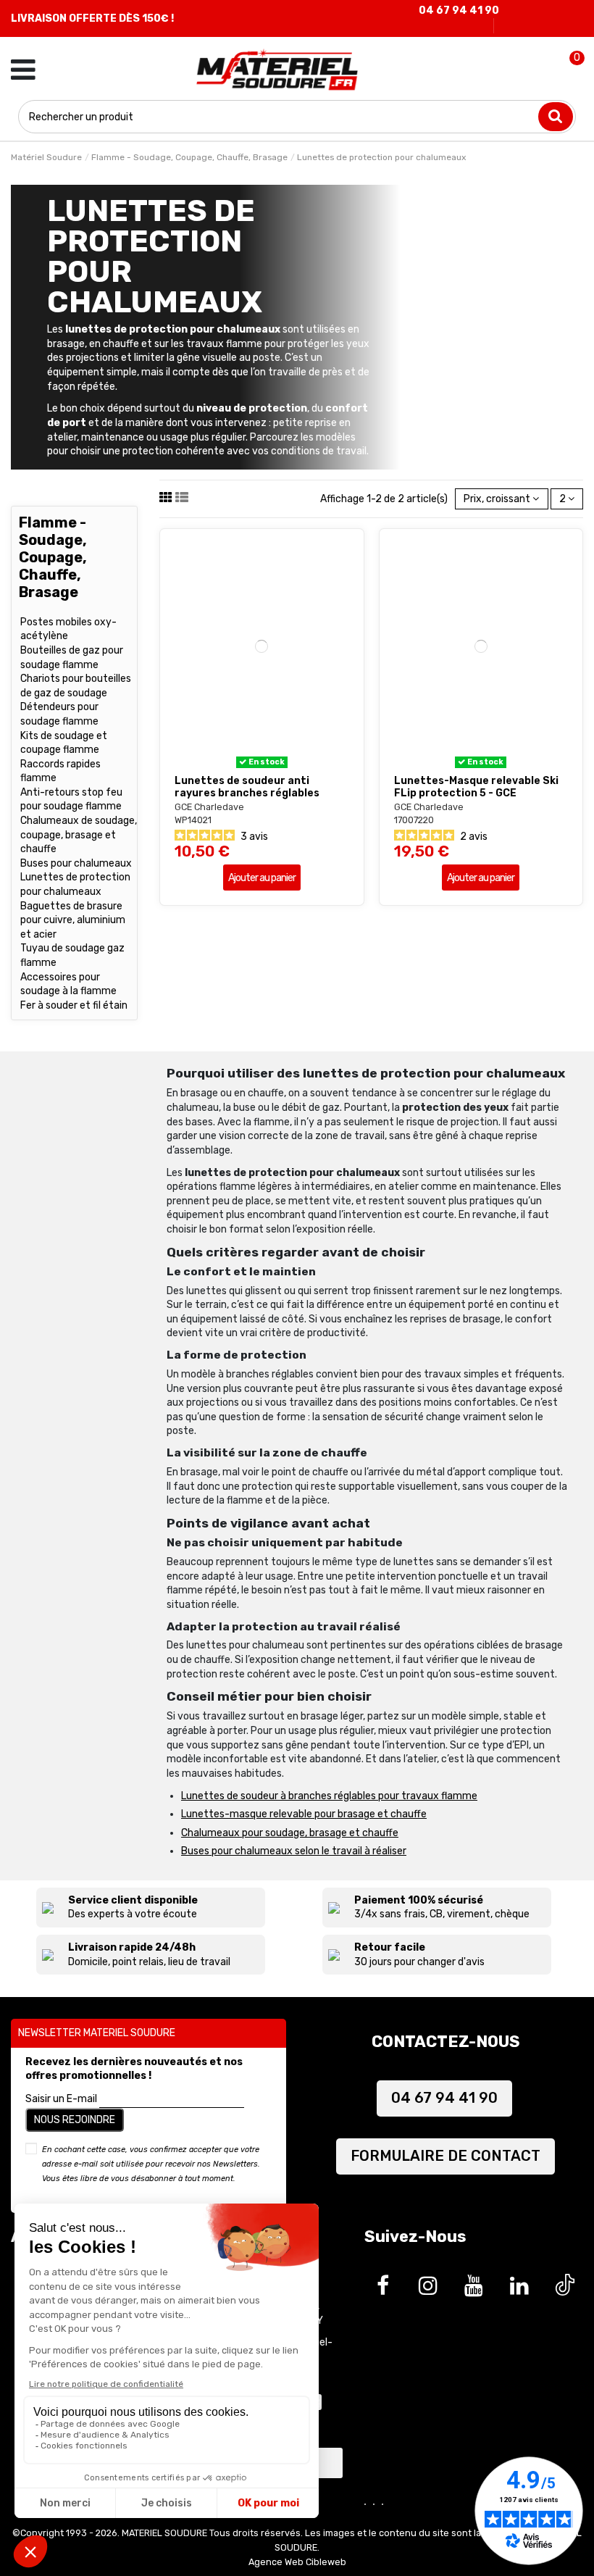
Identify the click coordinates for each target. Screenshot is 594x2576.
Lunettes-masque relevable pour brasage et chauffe (304, 1814)
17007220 (414, 820)
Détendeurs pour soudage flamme (59, 714)
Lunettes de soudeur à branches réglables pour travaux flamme (329, 1796)
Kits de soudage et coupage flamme (64, 743)
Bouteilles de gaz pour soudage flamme (72, 658)
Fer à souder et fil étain (74, 1005)
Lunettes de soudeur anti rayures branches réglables (247, 787)
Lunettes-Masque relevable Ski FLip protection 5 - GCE (476, 787)
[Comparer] (272, 763)
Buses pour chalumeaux (76, 863)
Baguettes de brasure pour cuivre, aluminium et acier (73, 920)
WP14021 (193, 820)
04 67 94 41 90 (459, 11)
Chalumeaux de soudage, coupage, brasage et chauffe (79, 835)
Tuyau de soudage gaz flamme (72, 955)
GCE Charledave (209, 807)
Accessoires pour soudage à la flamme (68, 984)
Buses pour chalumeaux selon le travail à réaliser (294, 1851)
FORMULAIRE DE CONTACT (445, 2156)
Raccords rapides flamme (60, 771)
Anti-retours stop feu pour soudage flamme (71, 800)
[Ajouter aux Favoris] (251, 763)
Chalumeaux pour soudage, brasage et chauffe (290, 1833)
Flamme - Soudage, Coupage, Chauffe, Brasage (53, 557)
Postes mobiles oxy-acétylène (68, 629)
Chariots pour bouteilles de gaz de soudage (76, 686)
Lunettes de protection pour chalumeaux (75, 884)
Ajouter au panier (262, 878)
